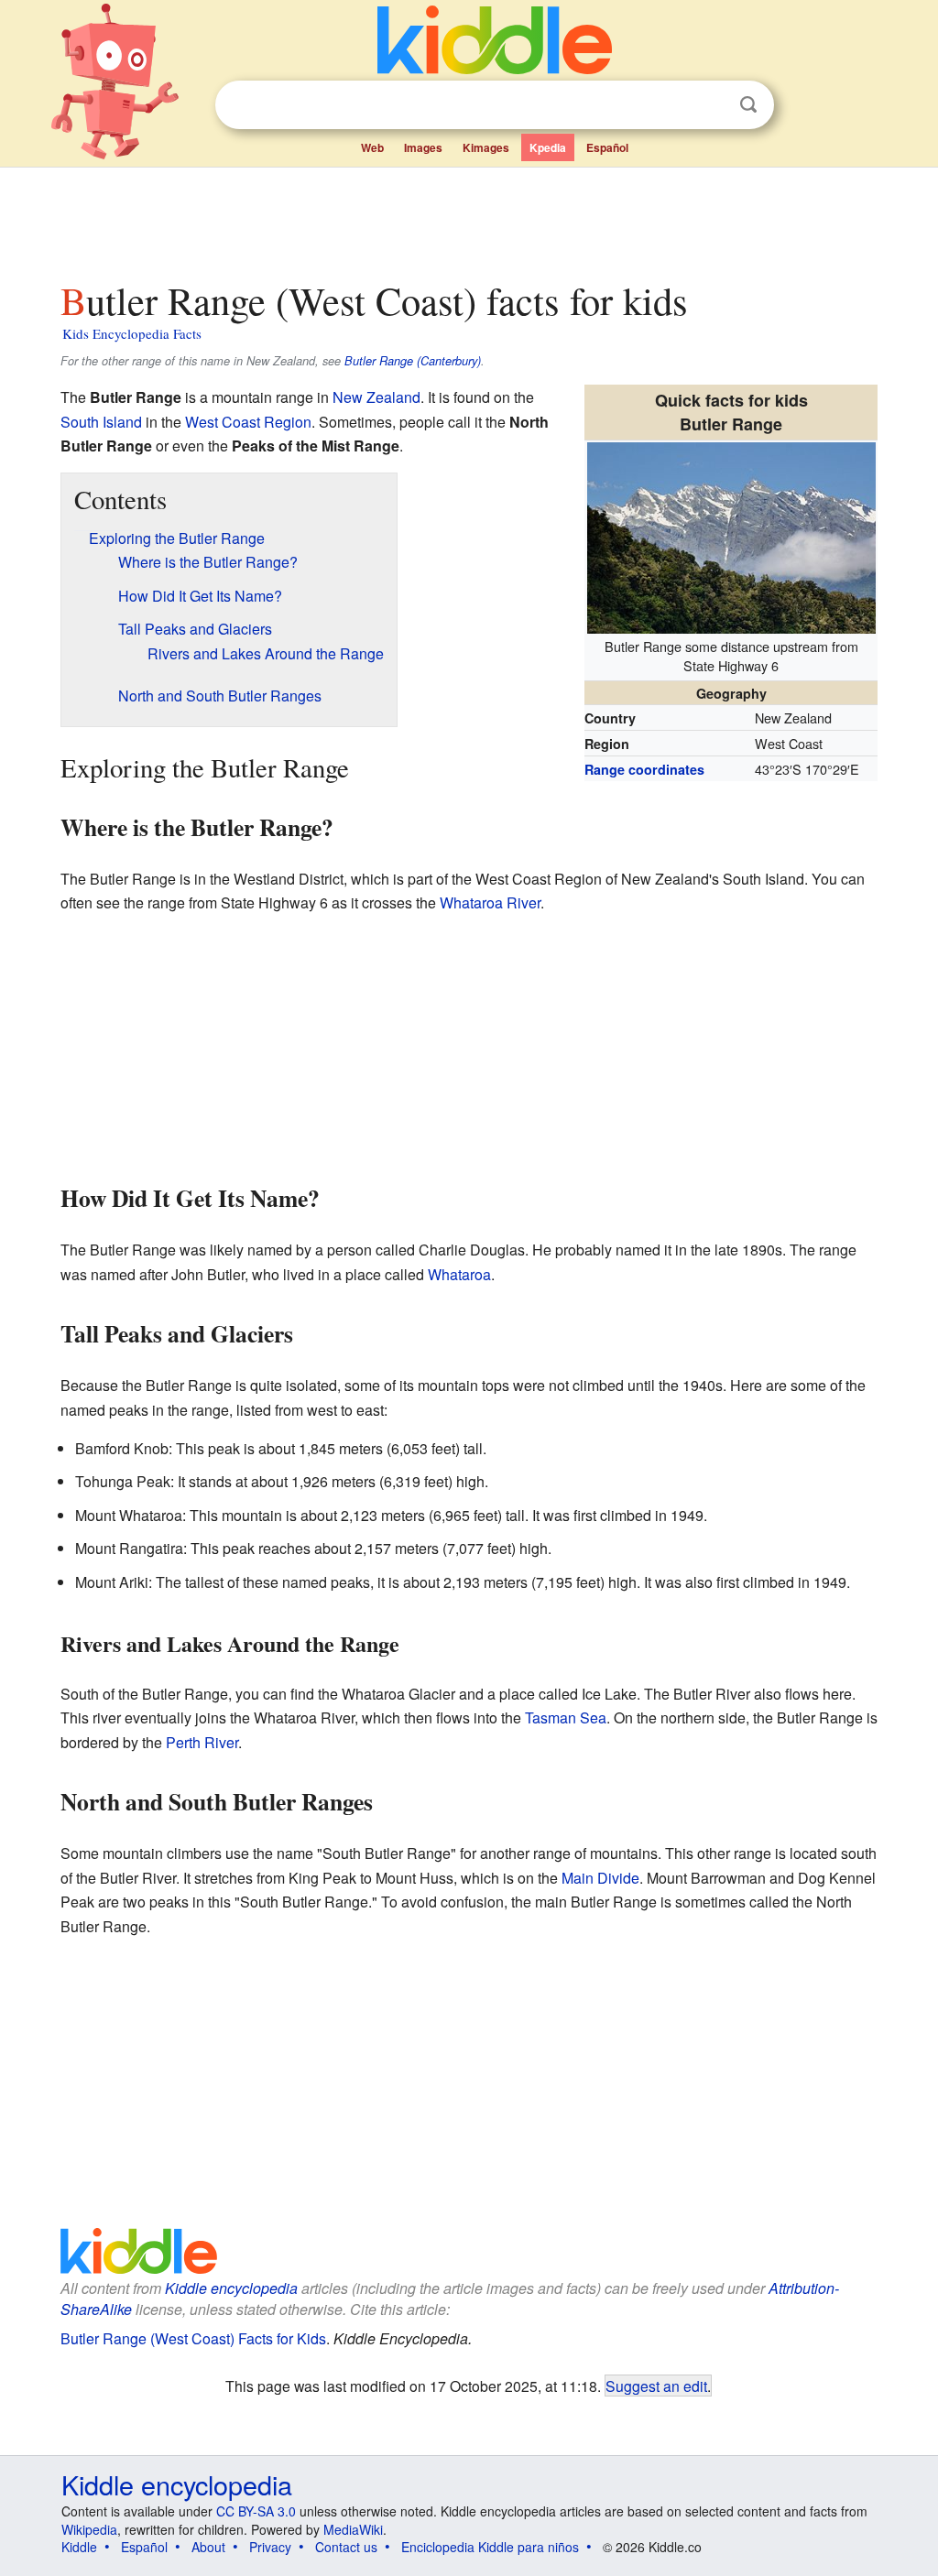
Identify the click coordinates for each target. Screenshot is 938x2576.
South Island (101, 422)
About (208, 2547)
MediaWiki (353, 2529)
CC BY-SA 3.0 (256, 2511)
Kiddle (79, 2547)
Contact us (346, 2547)
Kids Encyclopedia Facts (132, 333)
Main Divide (600, 1878)
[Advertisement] (468, 219)
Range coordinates (644, 769)
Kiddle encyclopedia (231, 2288)
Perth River (202, 1742)
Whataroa (459, 1274)
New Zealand (376, 397)
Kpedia (548, 147)
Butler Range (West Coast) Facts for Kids (193, 2338)
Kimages (486, 147)
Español (607, 147)
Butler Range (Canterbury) (413, 361)
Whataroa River (490, 902)
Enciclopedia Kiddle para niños (490, 2547)
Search (748, 105)
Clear (711, 105)
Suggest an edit (656, 2386)
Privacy (270, 2547)
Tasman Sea (566, 1717)
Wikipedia (89, 2529)
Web (372, 147)
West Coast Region (248, 422)
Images (423, 147)
